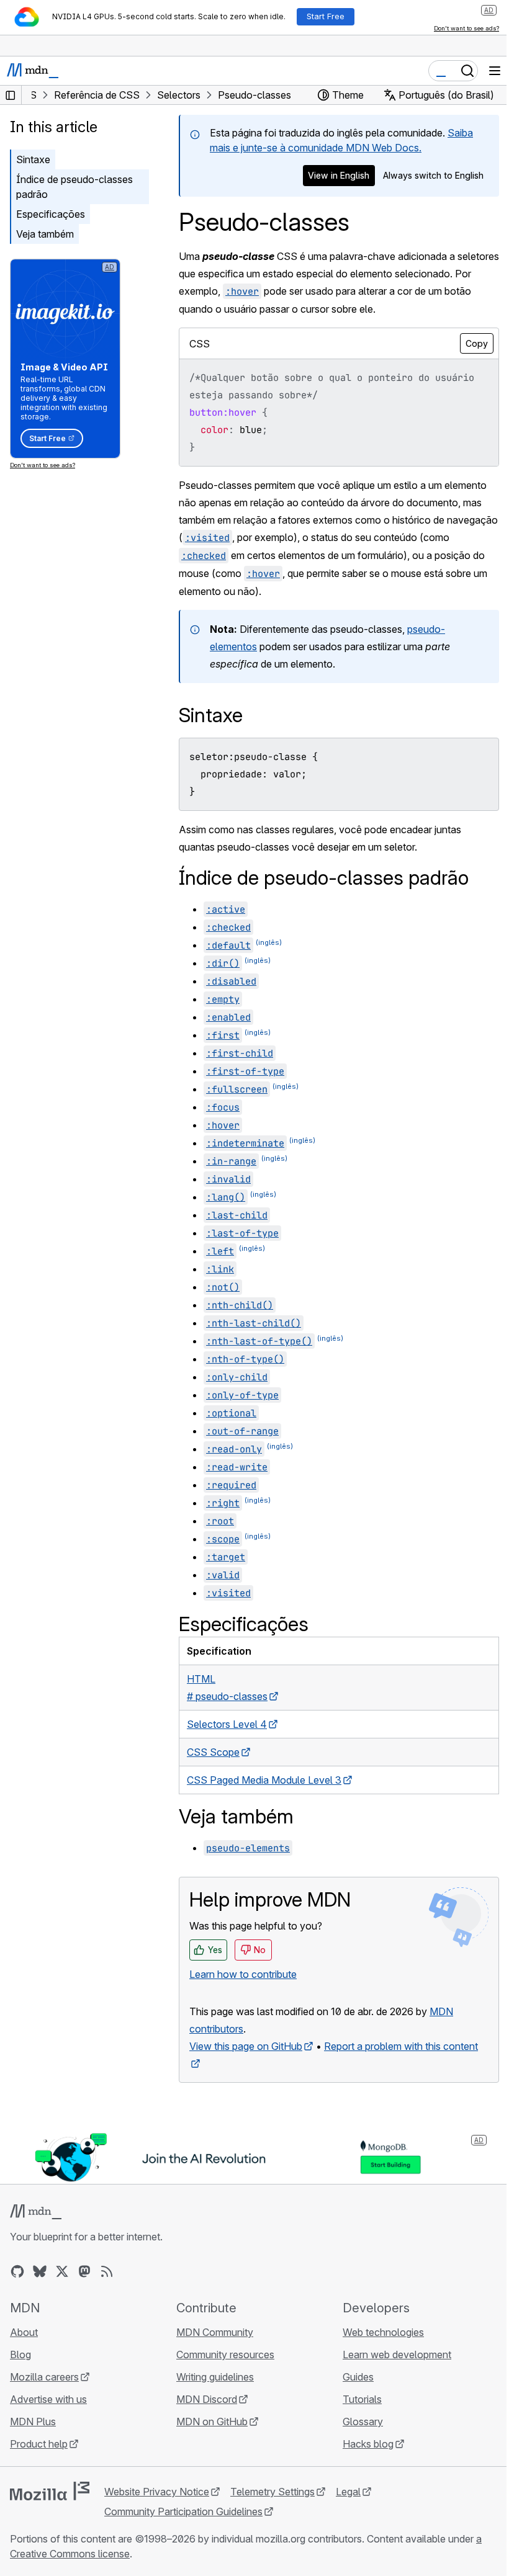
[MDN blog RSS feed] (107, 2271)
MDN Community (215, 2332)
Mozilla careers (44, 2377)
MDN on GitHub (212, 2422)
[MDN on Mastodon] (84, 2271)
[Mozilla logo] (50, 2491)
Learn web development (397, 2355)
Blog (20, 2355)
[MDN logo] (36, 2212)
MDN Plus (33, 2422)
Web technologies (383, 2332)
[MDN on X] (62, 2271)
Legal (348, 2492)
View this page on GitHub (246, 2046)
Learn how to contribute (243, 1974)
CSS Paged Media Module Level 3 (264, 1780)
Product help (39, 2444)
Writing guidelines (215, 2377)
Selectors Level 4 (227, 1724)
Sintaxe (33, 159)
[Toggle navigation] (495, 71)
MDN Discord (207, 2399)
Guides (358, 2377)
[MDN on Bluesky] (40, 2271)
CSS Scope (213, 1752)
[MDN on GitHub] (17, 2271)
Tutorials (362, 2399)
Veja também (45, 234)
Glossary (363, 2422)
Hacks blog (368, 2444)
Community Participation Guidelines (183, 2511)
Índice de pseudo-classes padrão (74, 187)
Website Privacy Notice (157, 2492)
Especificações (51, 214)
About (24, 2332)
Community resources (225, 2355)
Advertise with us (48, 2399)
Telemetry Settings (273, 2492)
